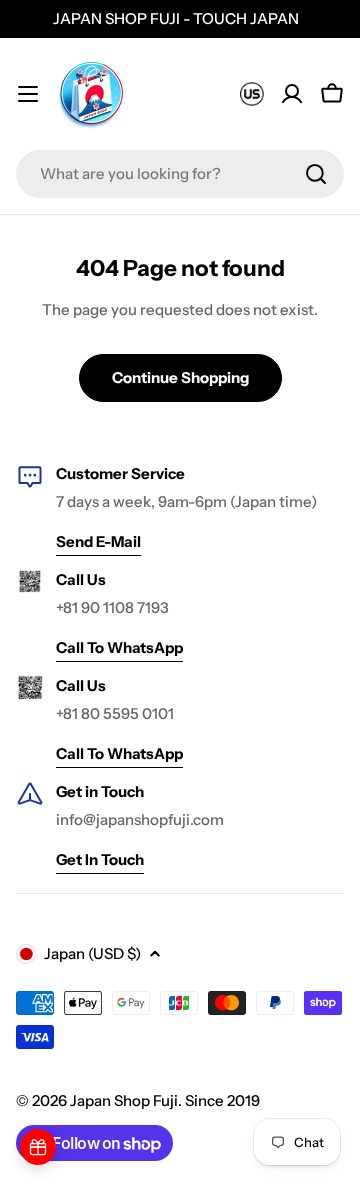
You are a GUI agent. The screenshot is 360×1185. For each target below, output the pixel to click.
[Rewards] (38, 1147)
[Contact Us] (252, 94)
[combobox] (180, 174)
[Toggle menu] (28, 94)
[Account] (292, 94)
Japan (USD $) (92, 953)
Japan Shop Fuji (124, 1100)
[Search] (316, 174)
